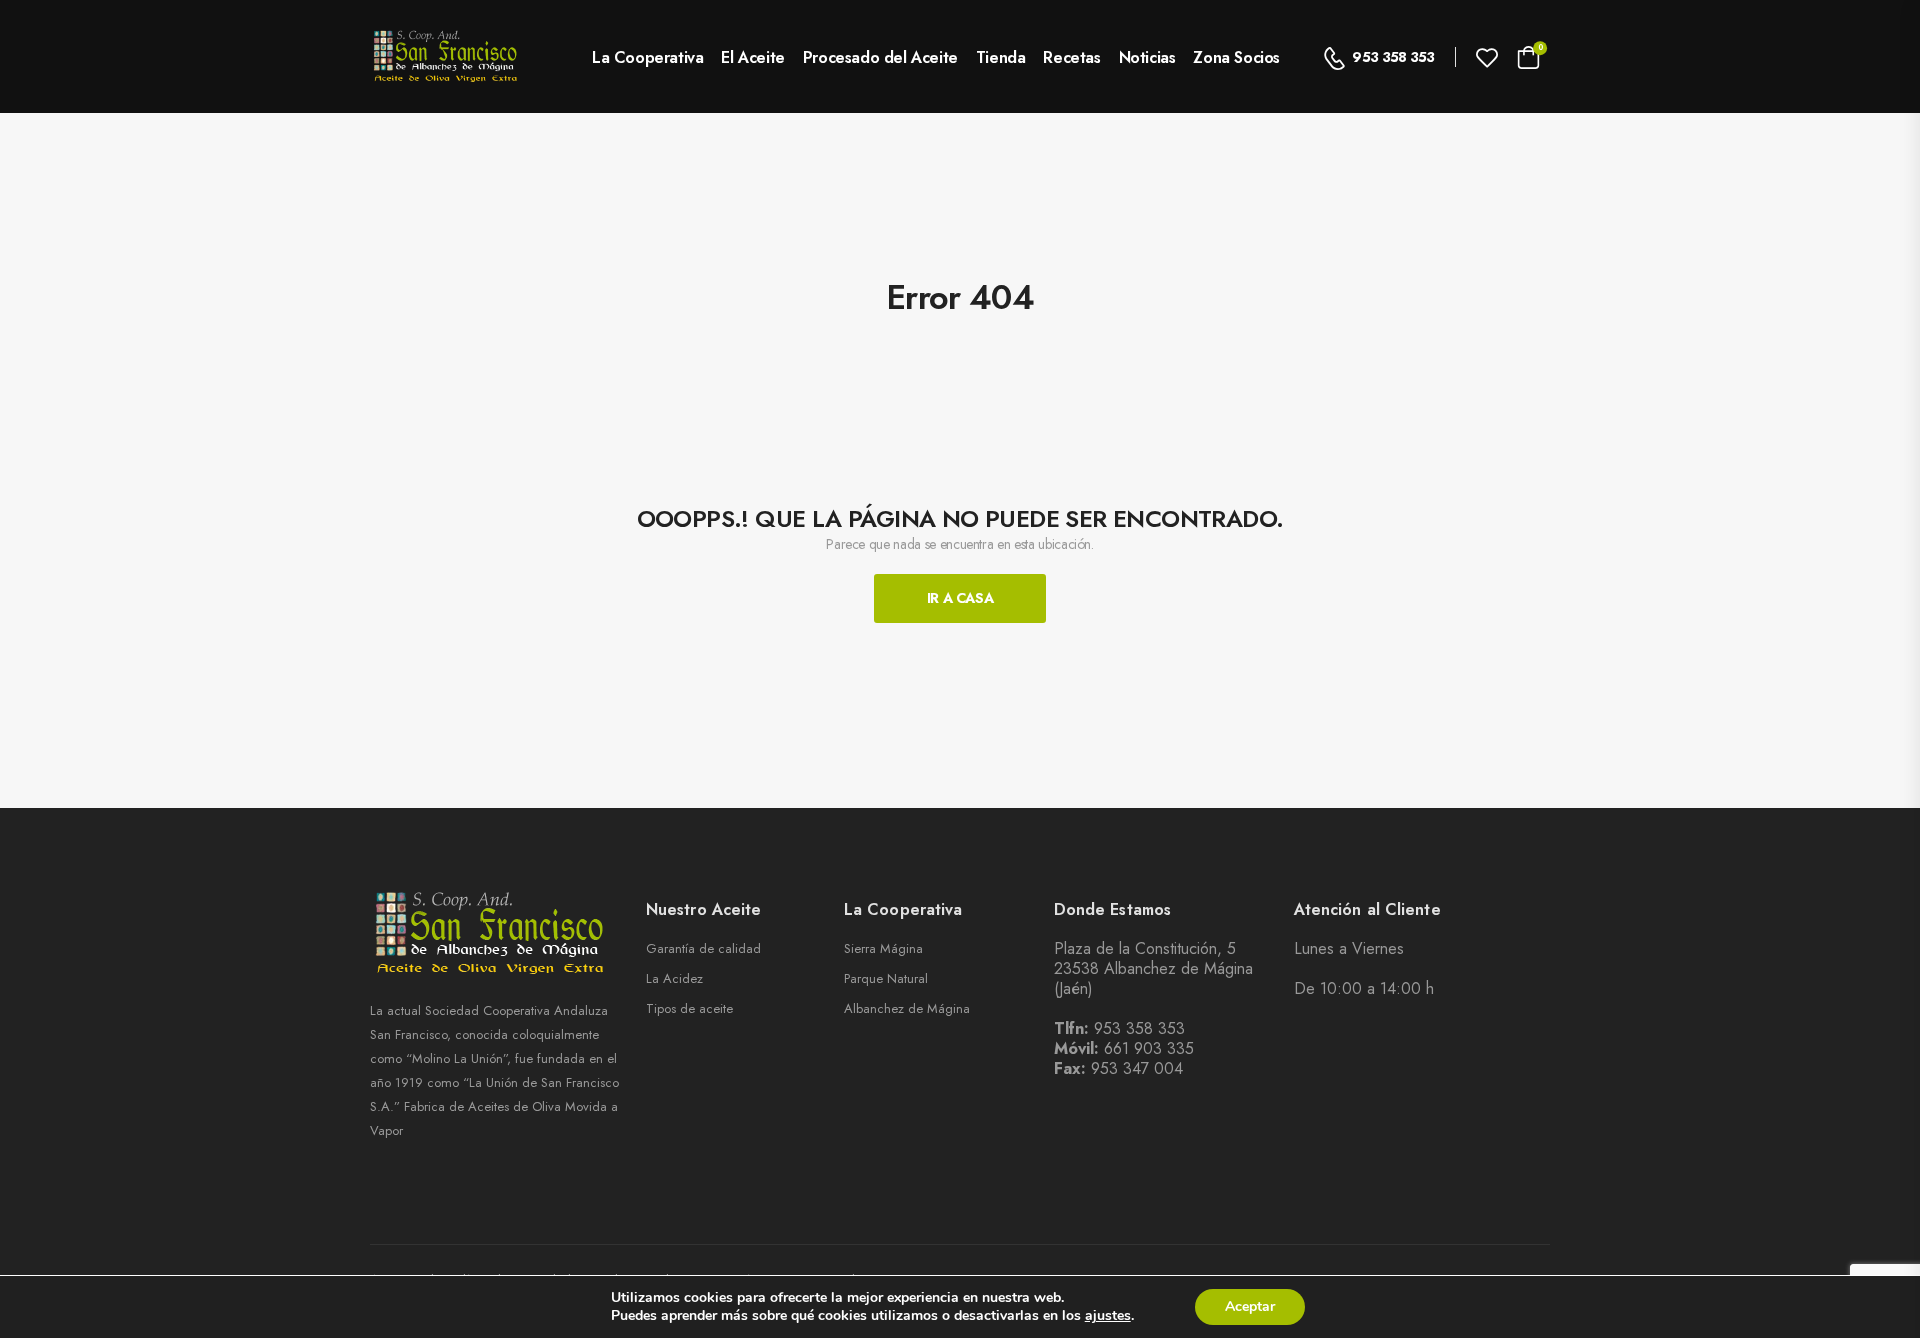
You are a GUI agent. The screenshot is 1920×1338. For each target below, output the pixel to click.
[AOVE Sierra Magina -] (446, 56)
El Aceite (752, 57)
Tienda (1001, 57)
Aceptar (1250, 1306)
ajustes (1108, 1316)
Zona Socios (1236, 57)
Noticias (1147, 57)
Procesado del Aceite (880, 57)
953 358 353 (1393, 57)
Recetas (1071, 57)
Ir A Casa (960, 598)
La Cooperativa (647, 57)
